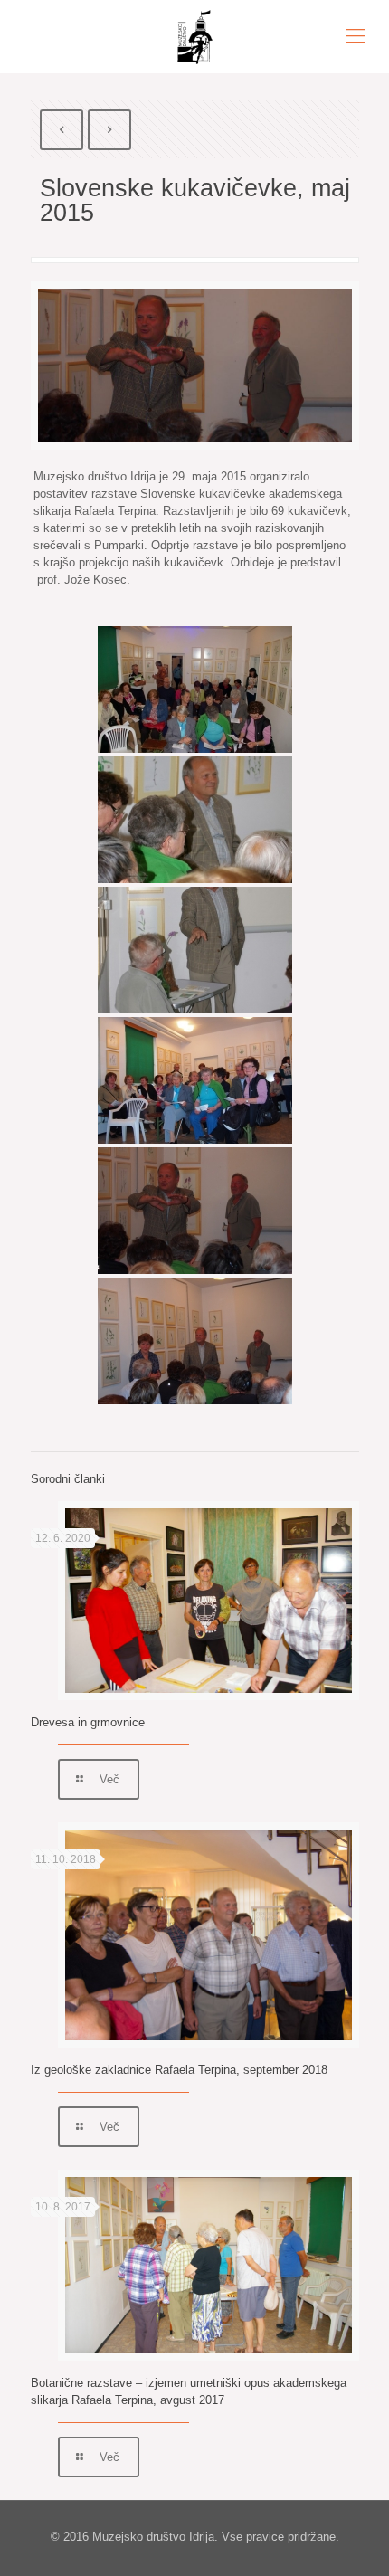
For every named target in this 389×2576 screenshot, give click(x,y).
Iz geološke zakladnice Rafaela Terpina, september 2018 (179, 2070)
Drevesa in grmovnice (88, 1722)
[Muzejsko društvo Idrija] (194, 37)
